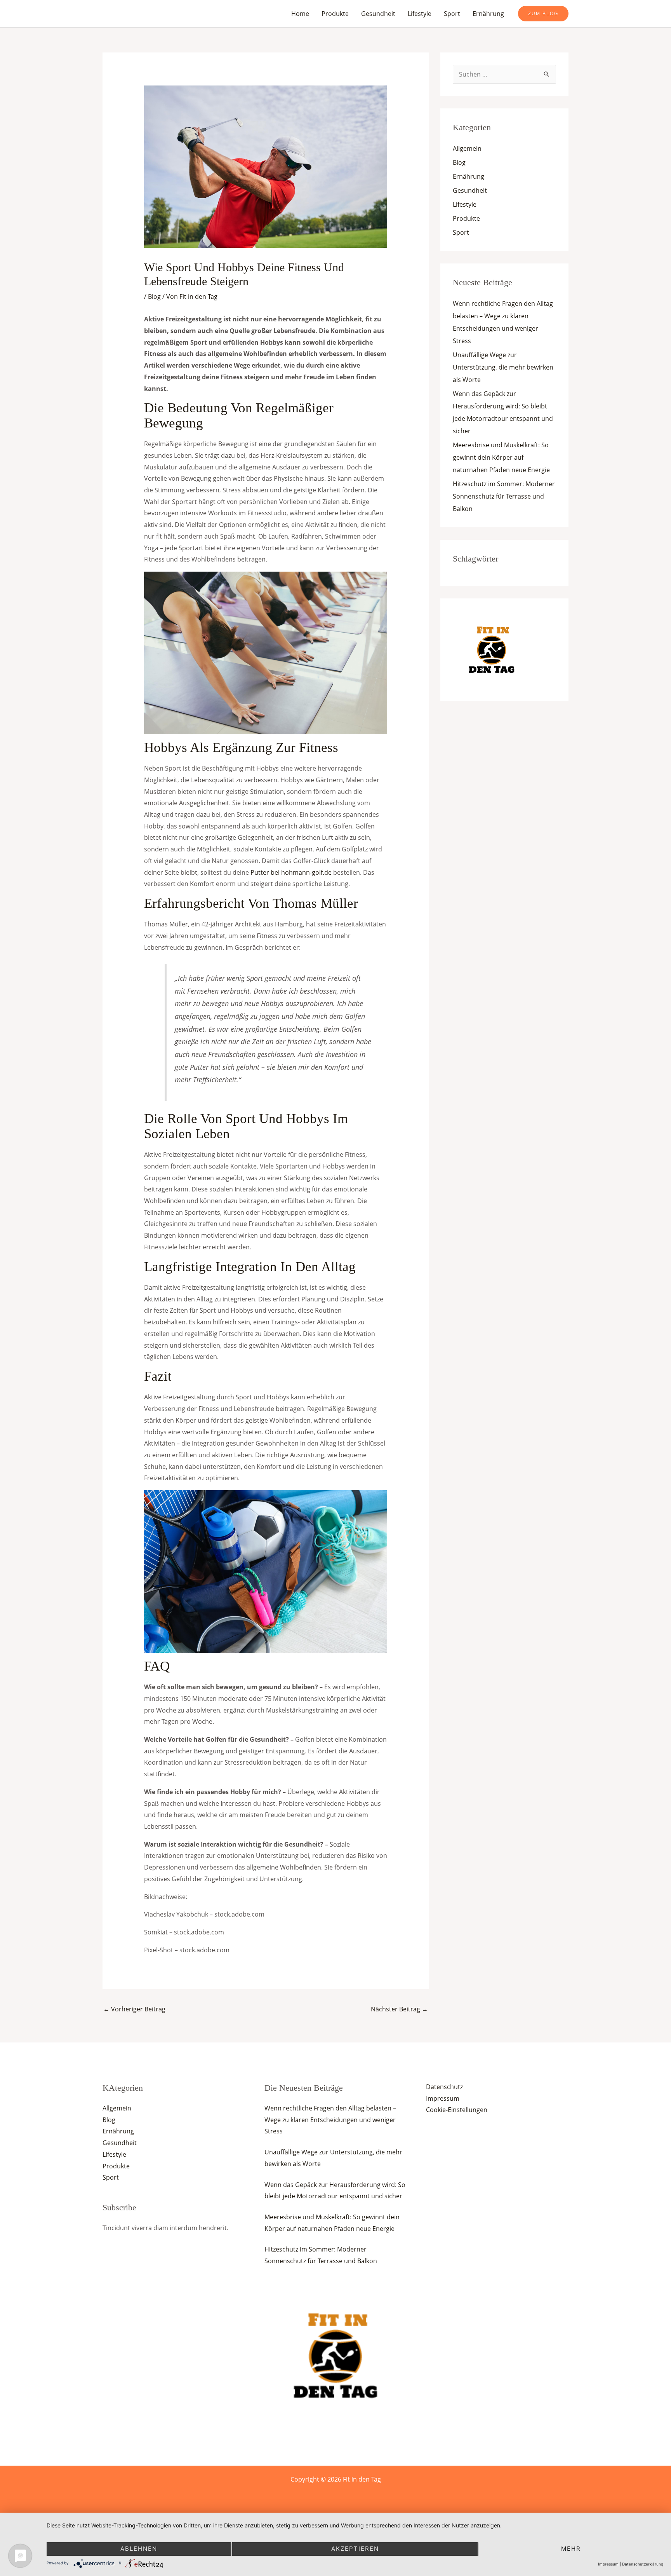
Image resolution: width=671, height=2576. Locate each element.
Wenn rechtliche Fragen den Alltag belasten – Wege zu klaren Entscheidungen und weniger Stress (330, 2120)
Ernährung (488, 14)
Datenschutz (444, 2087)
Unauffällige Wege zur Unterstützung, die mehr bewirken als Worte (503, 367)
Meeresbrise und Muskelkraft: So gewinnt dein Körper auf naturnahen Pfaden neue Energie (501, 457)
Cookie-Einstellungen (457, 2110)
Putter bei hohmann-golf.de (291, 872)
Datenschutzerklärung (643, 2564)
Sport (452, 14)
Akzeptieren (355, 2549)
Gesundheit (378, 14)
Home (300, 14)
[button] (543, 14)
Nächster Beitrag (399, 2009)
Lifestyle (420, 14)
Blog (154, 296)
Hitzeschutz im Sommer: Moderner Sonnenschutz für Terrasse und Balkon (504, 496)
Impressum (443, 2098)
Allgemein (467, 148)
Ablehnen (139, 2549)
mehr (571, 2549)
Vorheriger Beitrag (134, 2009)
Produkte (335, 14)
